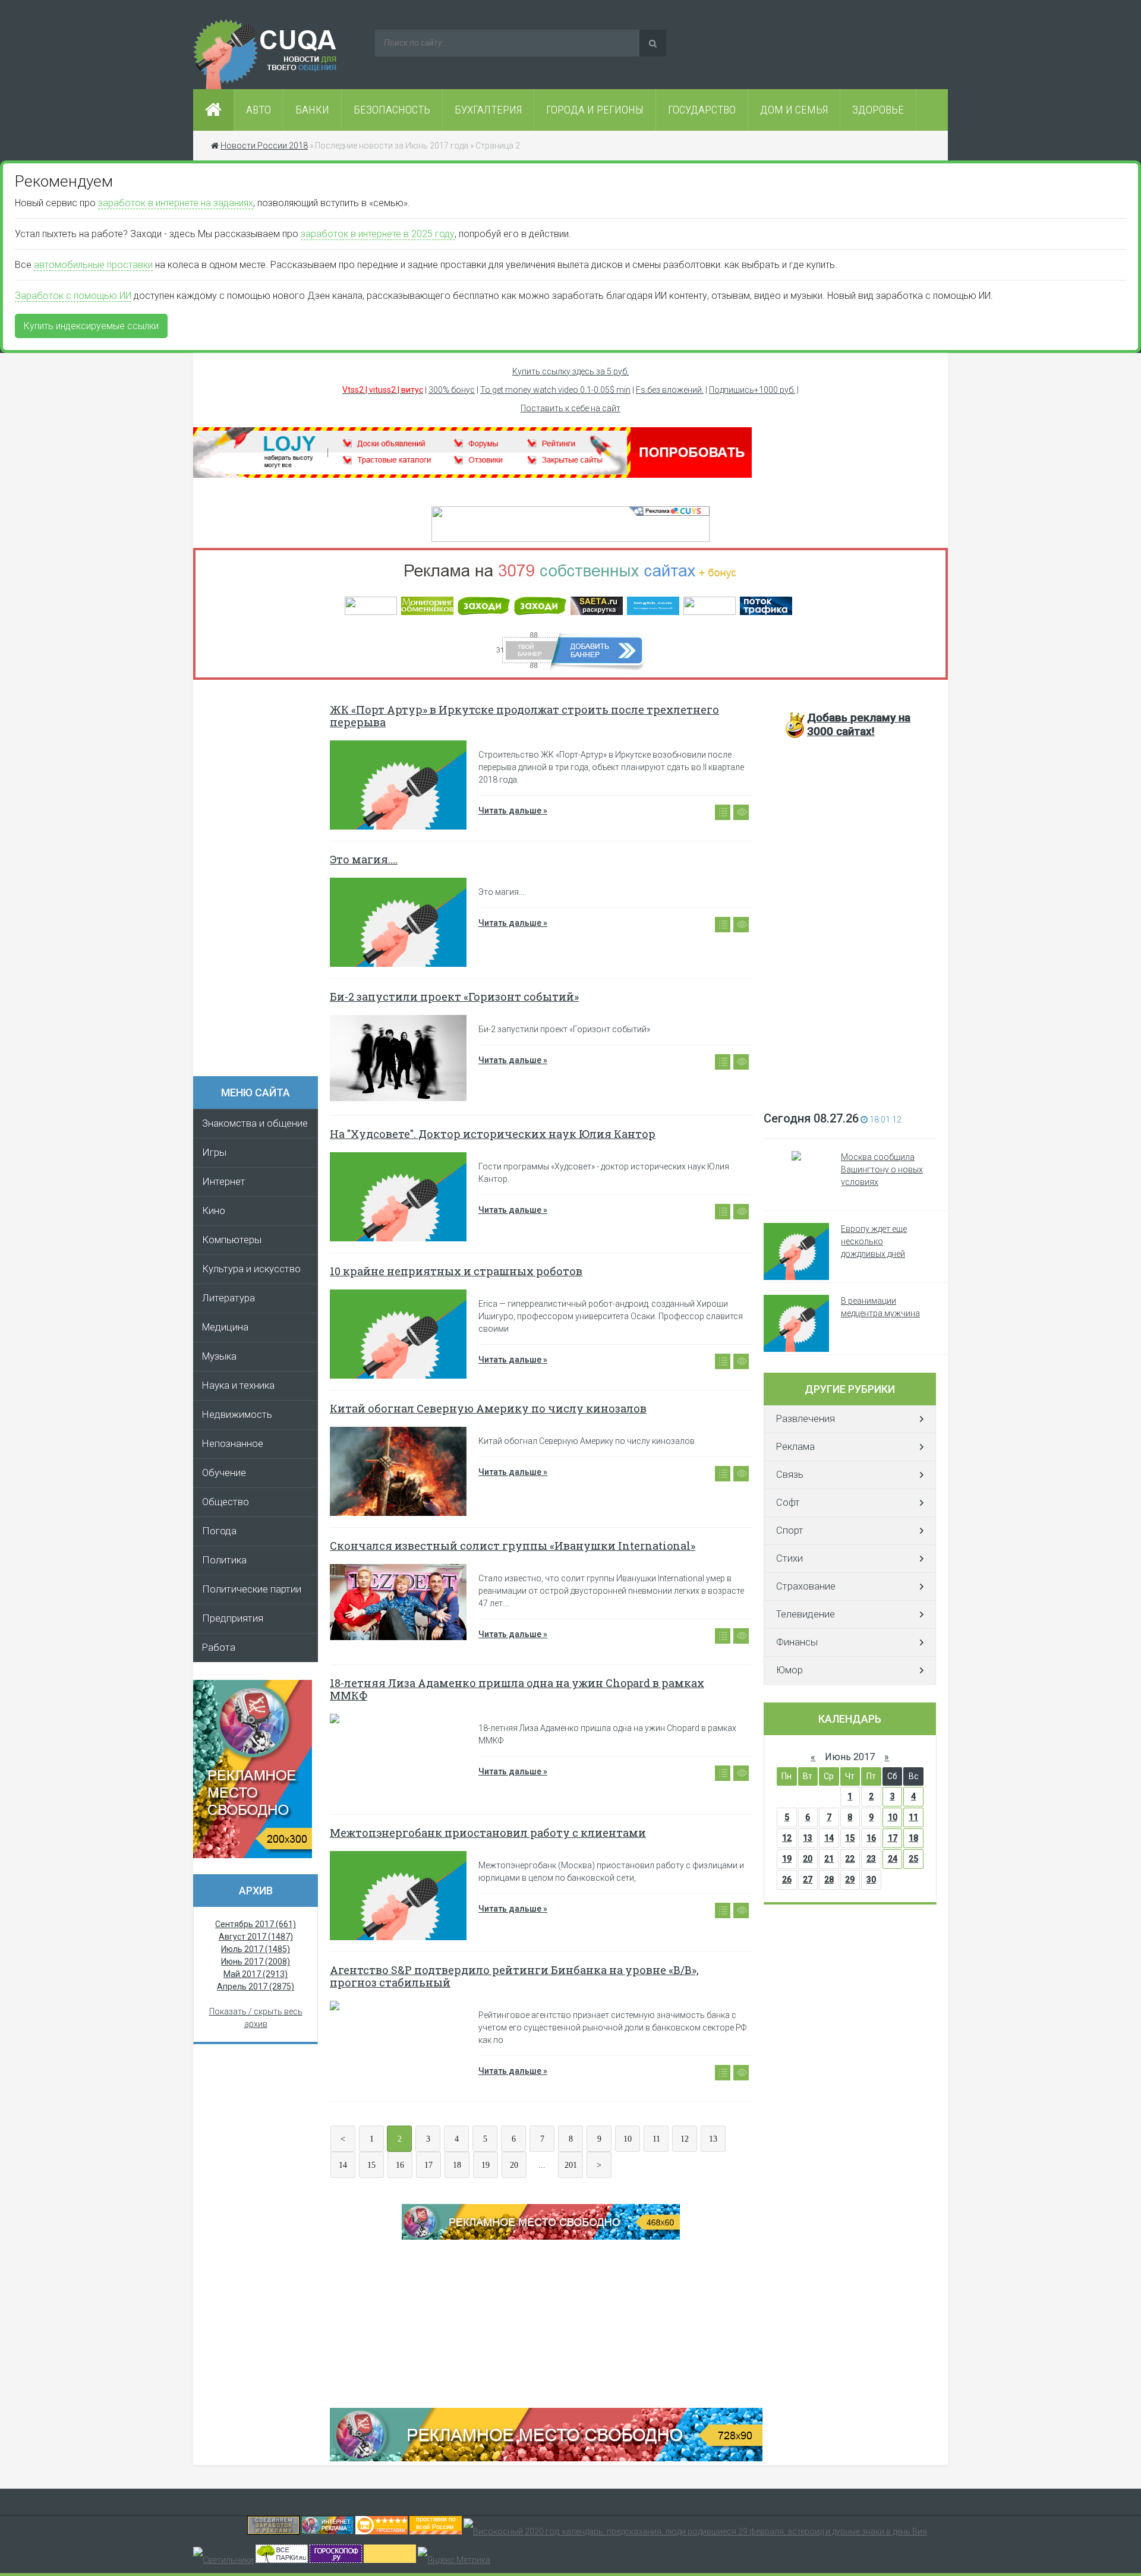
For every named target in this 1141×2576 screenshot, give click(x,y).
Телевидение (806, 1614)
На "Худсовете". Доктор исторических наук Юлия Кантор (493, 1134)
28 (829, 1880)
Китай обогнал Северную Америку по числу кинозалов (488, 1408)
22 (850, 1859)
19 (486, 2165)
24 (893, 1859)
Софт (788, 1503)
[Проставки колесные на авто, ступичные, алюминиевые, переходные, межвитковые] (436, 2531)
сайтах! (859, 724)
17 (428, 2165)
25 (913, 1859)
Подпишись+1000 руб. (752, 390)
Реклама (795, 1447)
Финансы (797, 1642)
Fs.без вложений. (670, 390)
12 (685, 2139)
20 (514, 2165)
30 (871, 1880)
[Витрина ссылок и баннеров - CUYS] (327, 2531)
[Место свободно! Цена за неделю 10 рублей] (546, 2458)
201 (571, 2165)
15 (371, 2165)
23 (871, 1859)
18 (457, 2165)
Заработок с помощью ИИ (73, 296)
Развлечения (806, 1419)
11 (656, 2139)
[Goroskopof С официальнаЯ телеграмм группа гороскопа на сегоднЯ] (336, 2560)
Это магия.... (364, 859)
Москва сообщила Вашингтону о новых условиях (882, 1169)
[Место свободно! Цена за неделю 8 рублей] (253, 1855)
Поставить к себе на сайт (570, 408)
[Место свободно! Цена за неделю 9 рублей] (541, 2237)
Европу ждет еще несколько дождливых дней (874, 1241)
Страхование (806, 1586)
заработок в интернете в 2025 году (378, 234)
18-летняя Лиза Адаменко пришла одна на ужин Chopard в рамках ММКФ (517, 1689)
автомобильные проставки (93, 265)
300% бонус (452, 390)
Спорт (790, 1530)
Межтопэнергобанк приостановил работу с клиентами (488, 1833)
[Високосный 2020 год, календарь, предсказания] (695, 2531)
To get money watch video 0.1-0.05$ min (555, 390)
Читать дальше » (513, 811)
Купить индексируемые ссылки (91, 326)
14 (343, 2165)
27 (808, 1880)
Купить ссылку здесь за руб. (570, 371)
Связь (790, 1475)
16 (400, 2165)
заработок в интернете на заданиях (176, 203)
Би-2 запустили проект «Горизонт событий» (454, 997)
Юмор (789, 1670)
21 (829, 1859)
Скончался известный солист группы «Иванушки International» (513, 1546)
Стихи (789, 1558)
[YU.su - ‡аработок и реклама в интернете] (390, 2560)
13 (713, 2139)
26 (787, 1880)
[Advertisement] (261, 882)
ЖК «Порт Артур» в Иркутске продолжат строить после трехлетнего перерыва (524, 716)
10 (628, 2139)
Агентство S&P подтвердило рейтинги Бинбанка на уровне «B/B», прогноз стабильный (514, 1976)
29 (850, 1880)
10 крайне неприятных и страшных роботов (456, 1271)
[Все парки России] (282, 2560)
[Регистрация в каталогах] (472, 475)
